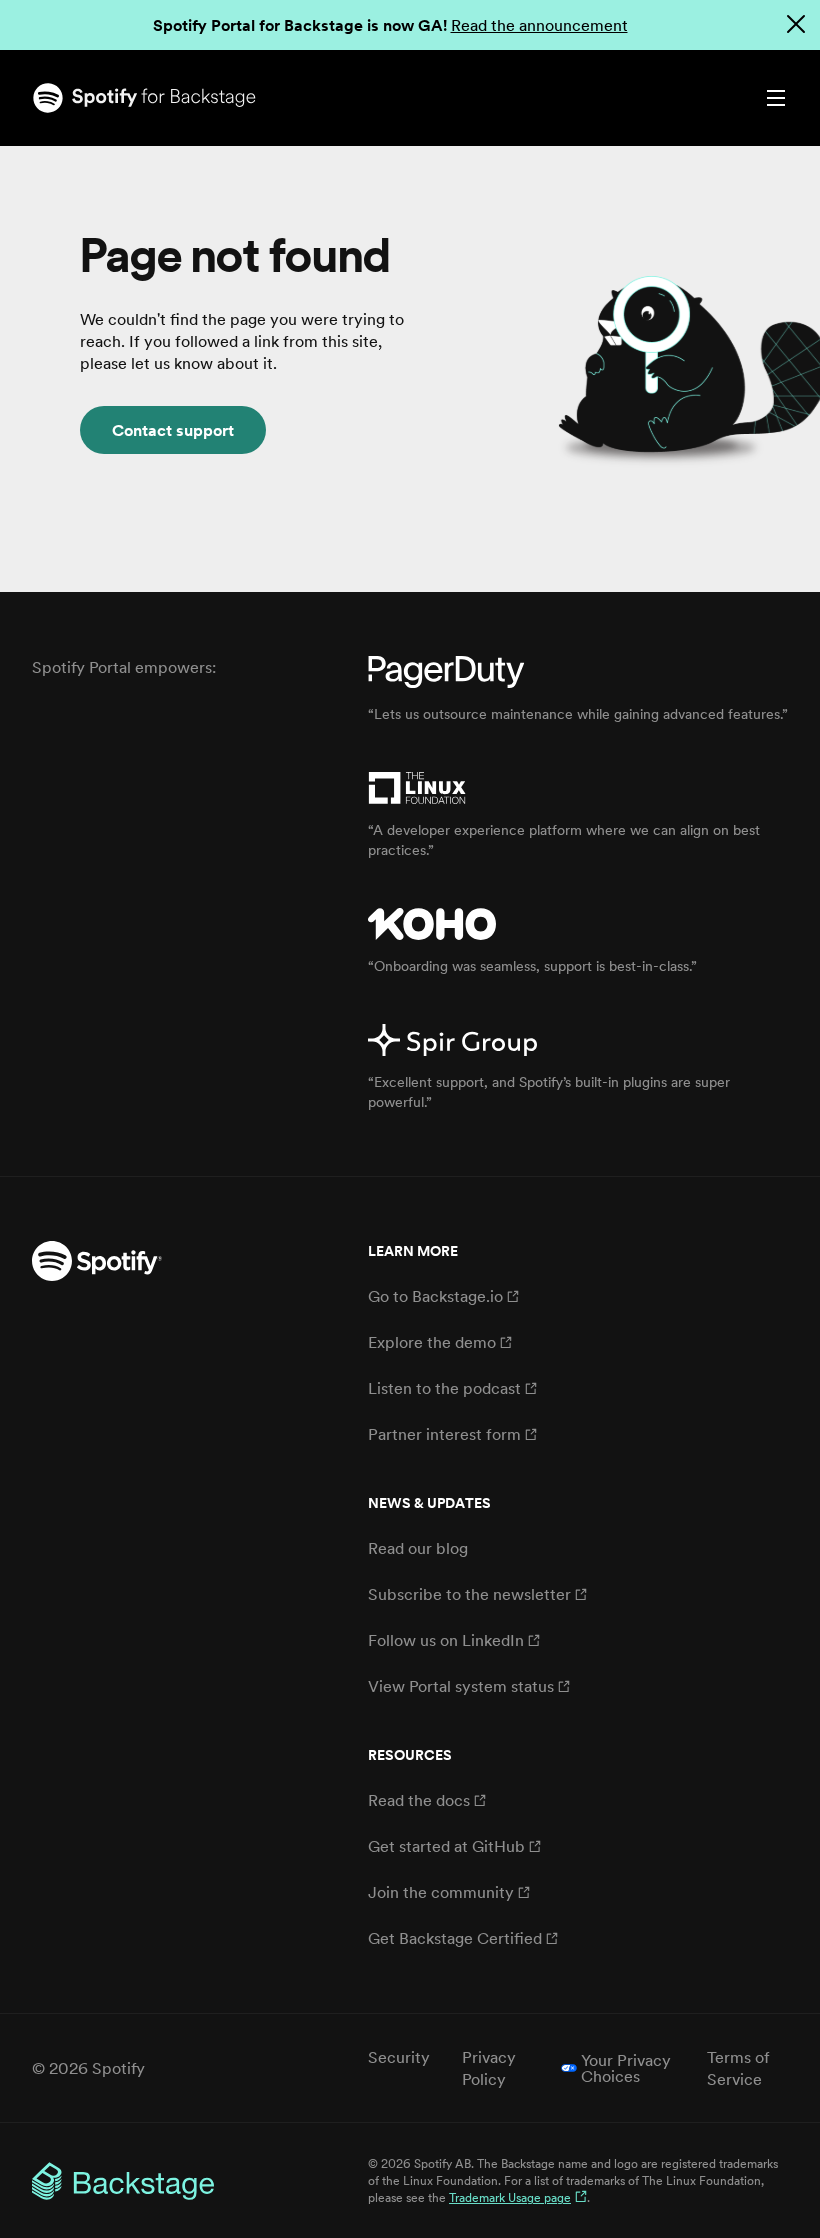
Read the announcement (539, 25)
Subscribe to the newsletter (469, 1594)
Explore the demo (432, 1342)
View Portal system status (461, 1686)
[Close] (796, 24)
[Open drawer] (776, 98)
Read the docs (419, 1800)
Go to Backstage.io (435, 1296)
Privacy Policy (489, 2068)
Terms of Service (738, 2068)
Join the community (441, 1892)
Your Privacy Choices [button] (626, 2068)
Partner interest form (444, 1434)
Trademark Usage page (510, 2197)
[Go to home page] (221, 98)
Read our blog (418, 1548)
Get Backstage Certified (455, 1938)
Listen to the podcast (444, 1388)
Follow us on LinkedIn (446, 1640)
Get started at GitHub (446, 1846)
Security (399, 2057)
